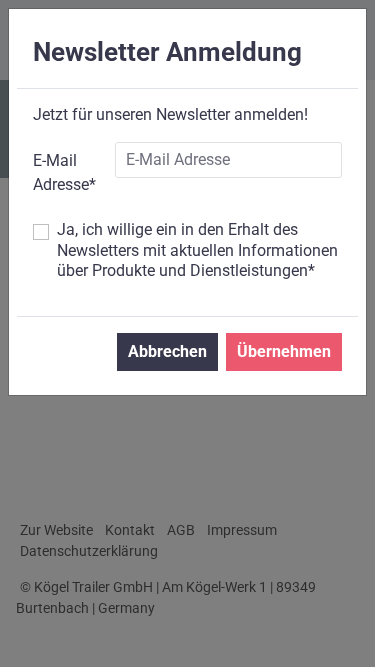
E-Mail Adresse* (64, 172)
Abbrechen (167, 351)
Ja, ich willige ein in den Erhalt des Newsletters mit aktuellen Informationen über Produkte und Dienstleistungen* (197, 250)
